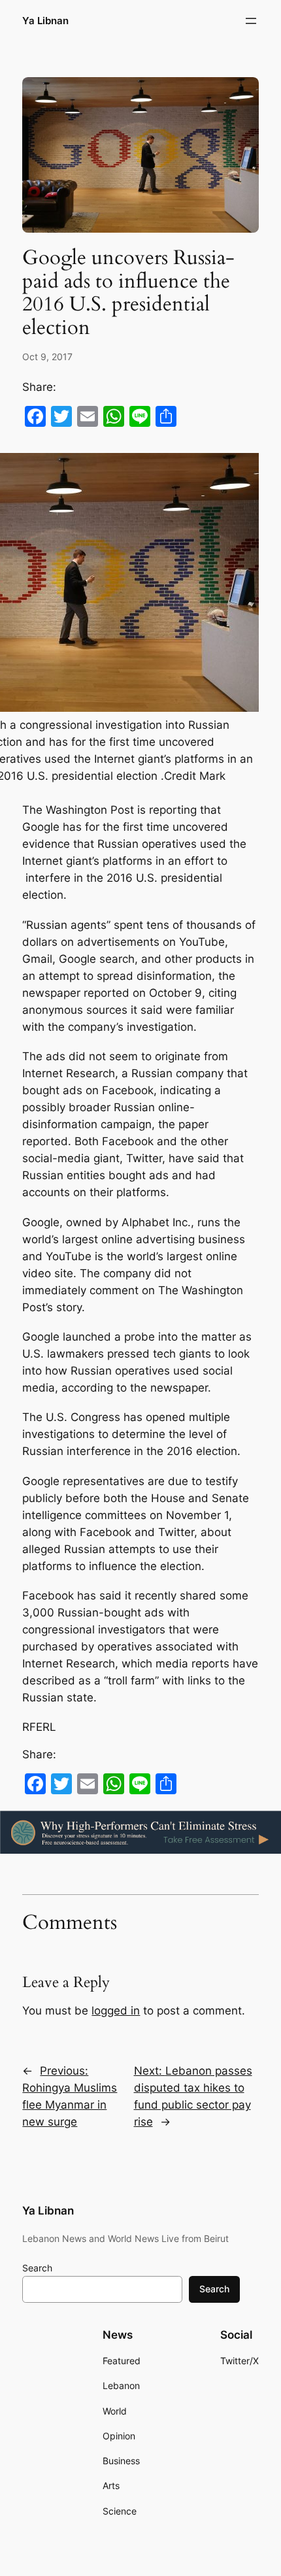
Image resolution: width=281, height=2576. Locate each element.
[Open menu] (251, 21)
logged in (116, 2011)
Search (37, 2268)
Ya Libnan (45, 21)
